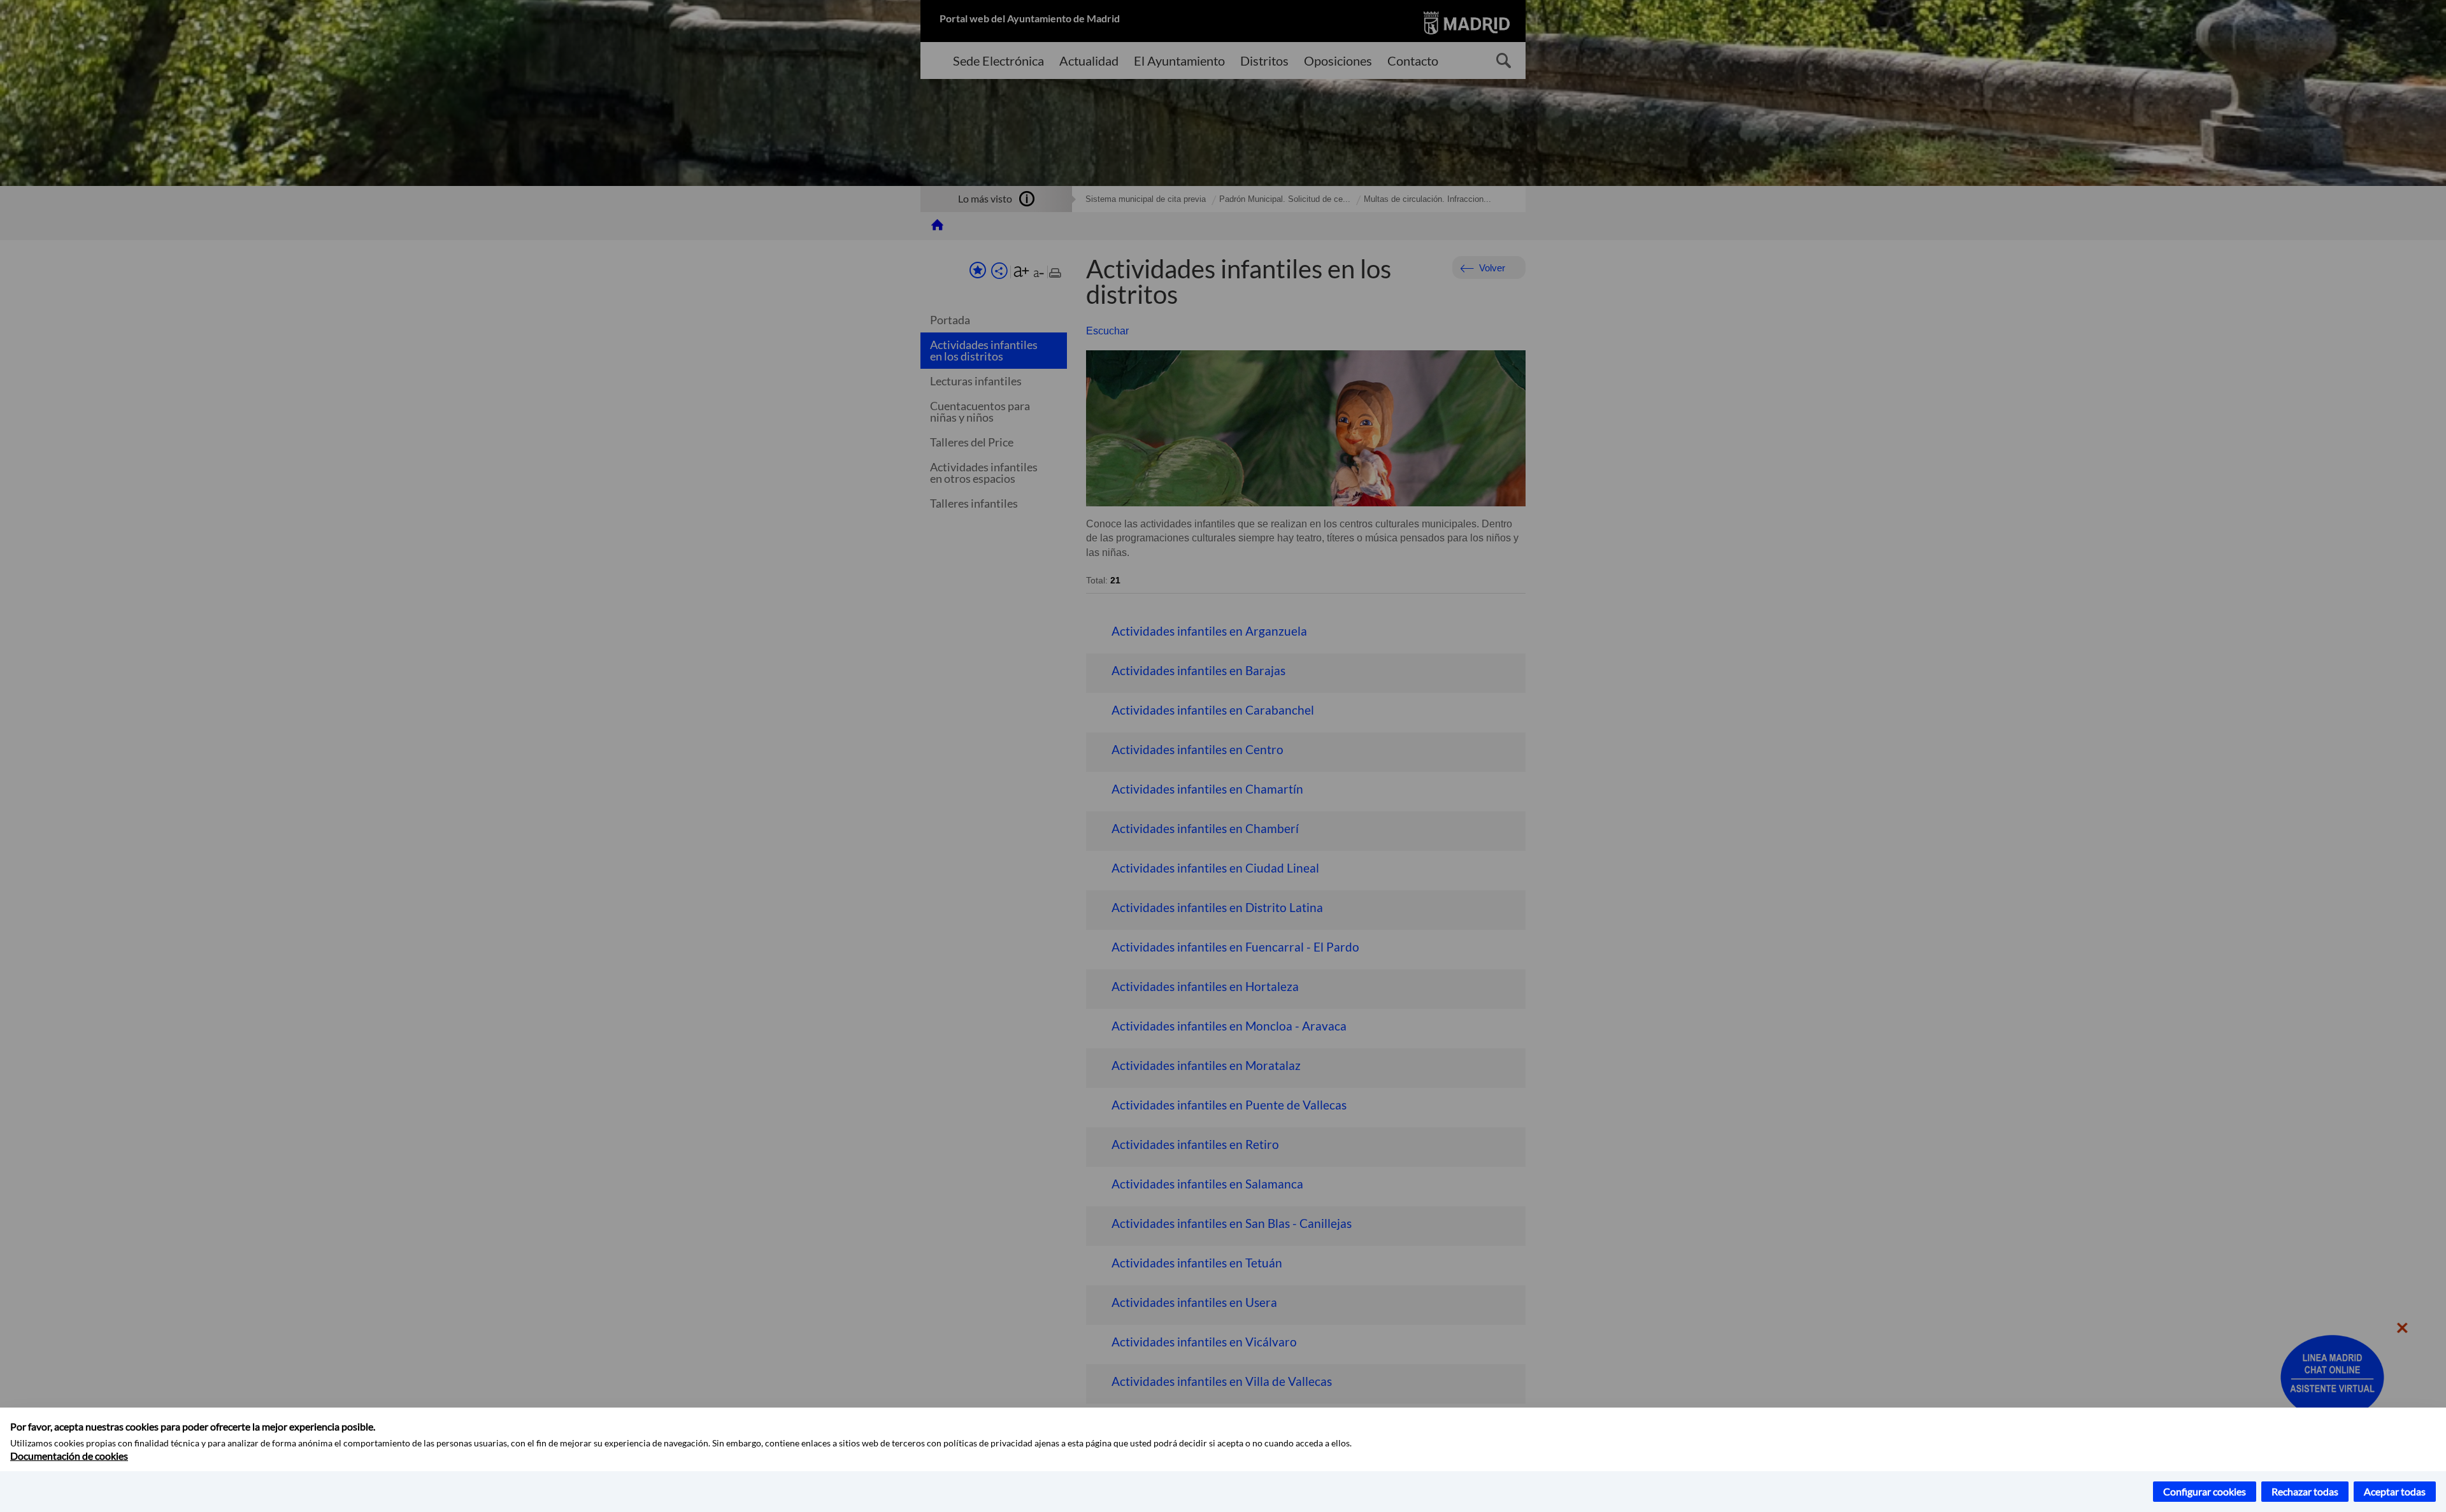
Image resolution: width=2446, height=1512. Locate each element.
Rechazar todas (2305, 1491)
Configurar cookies (2205, 1491)
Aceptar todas (2395, 1491)
